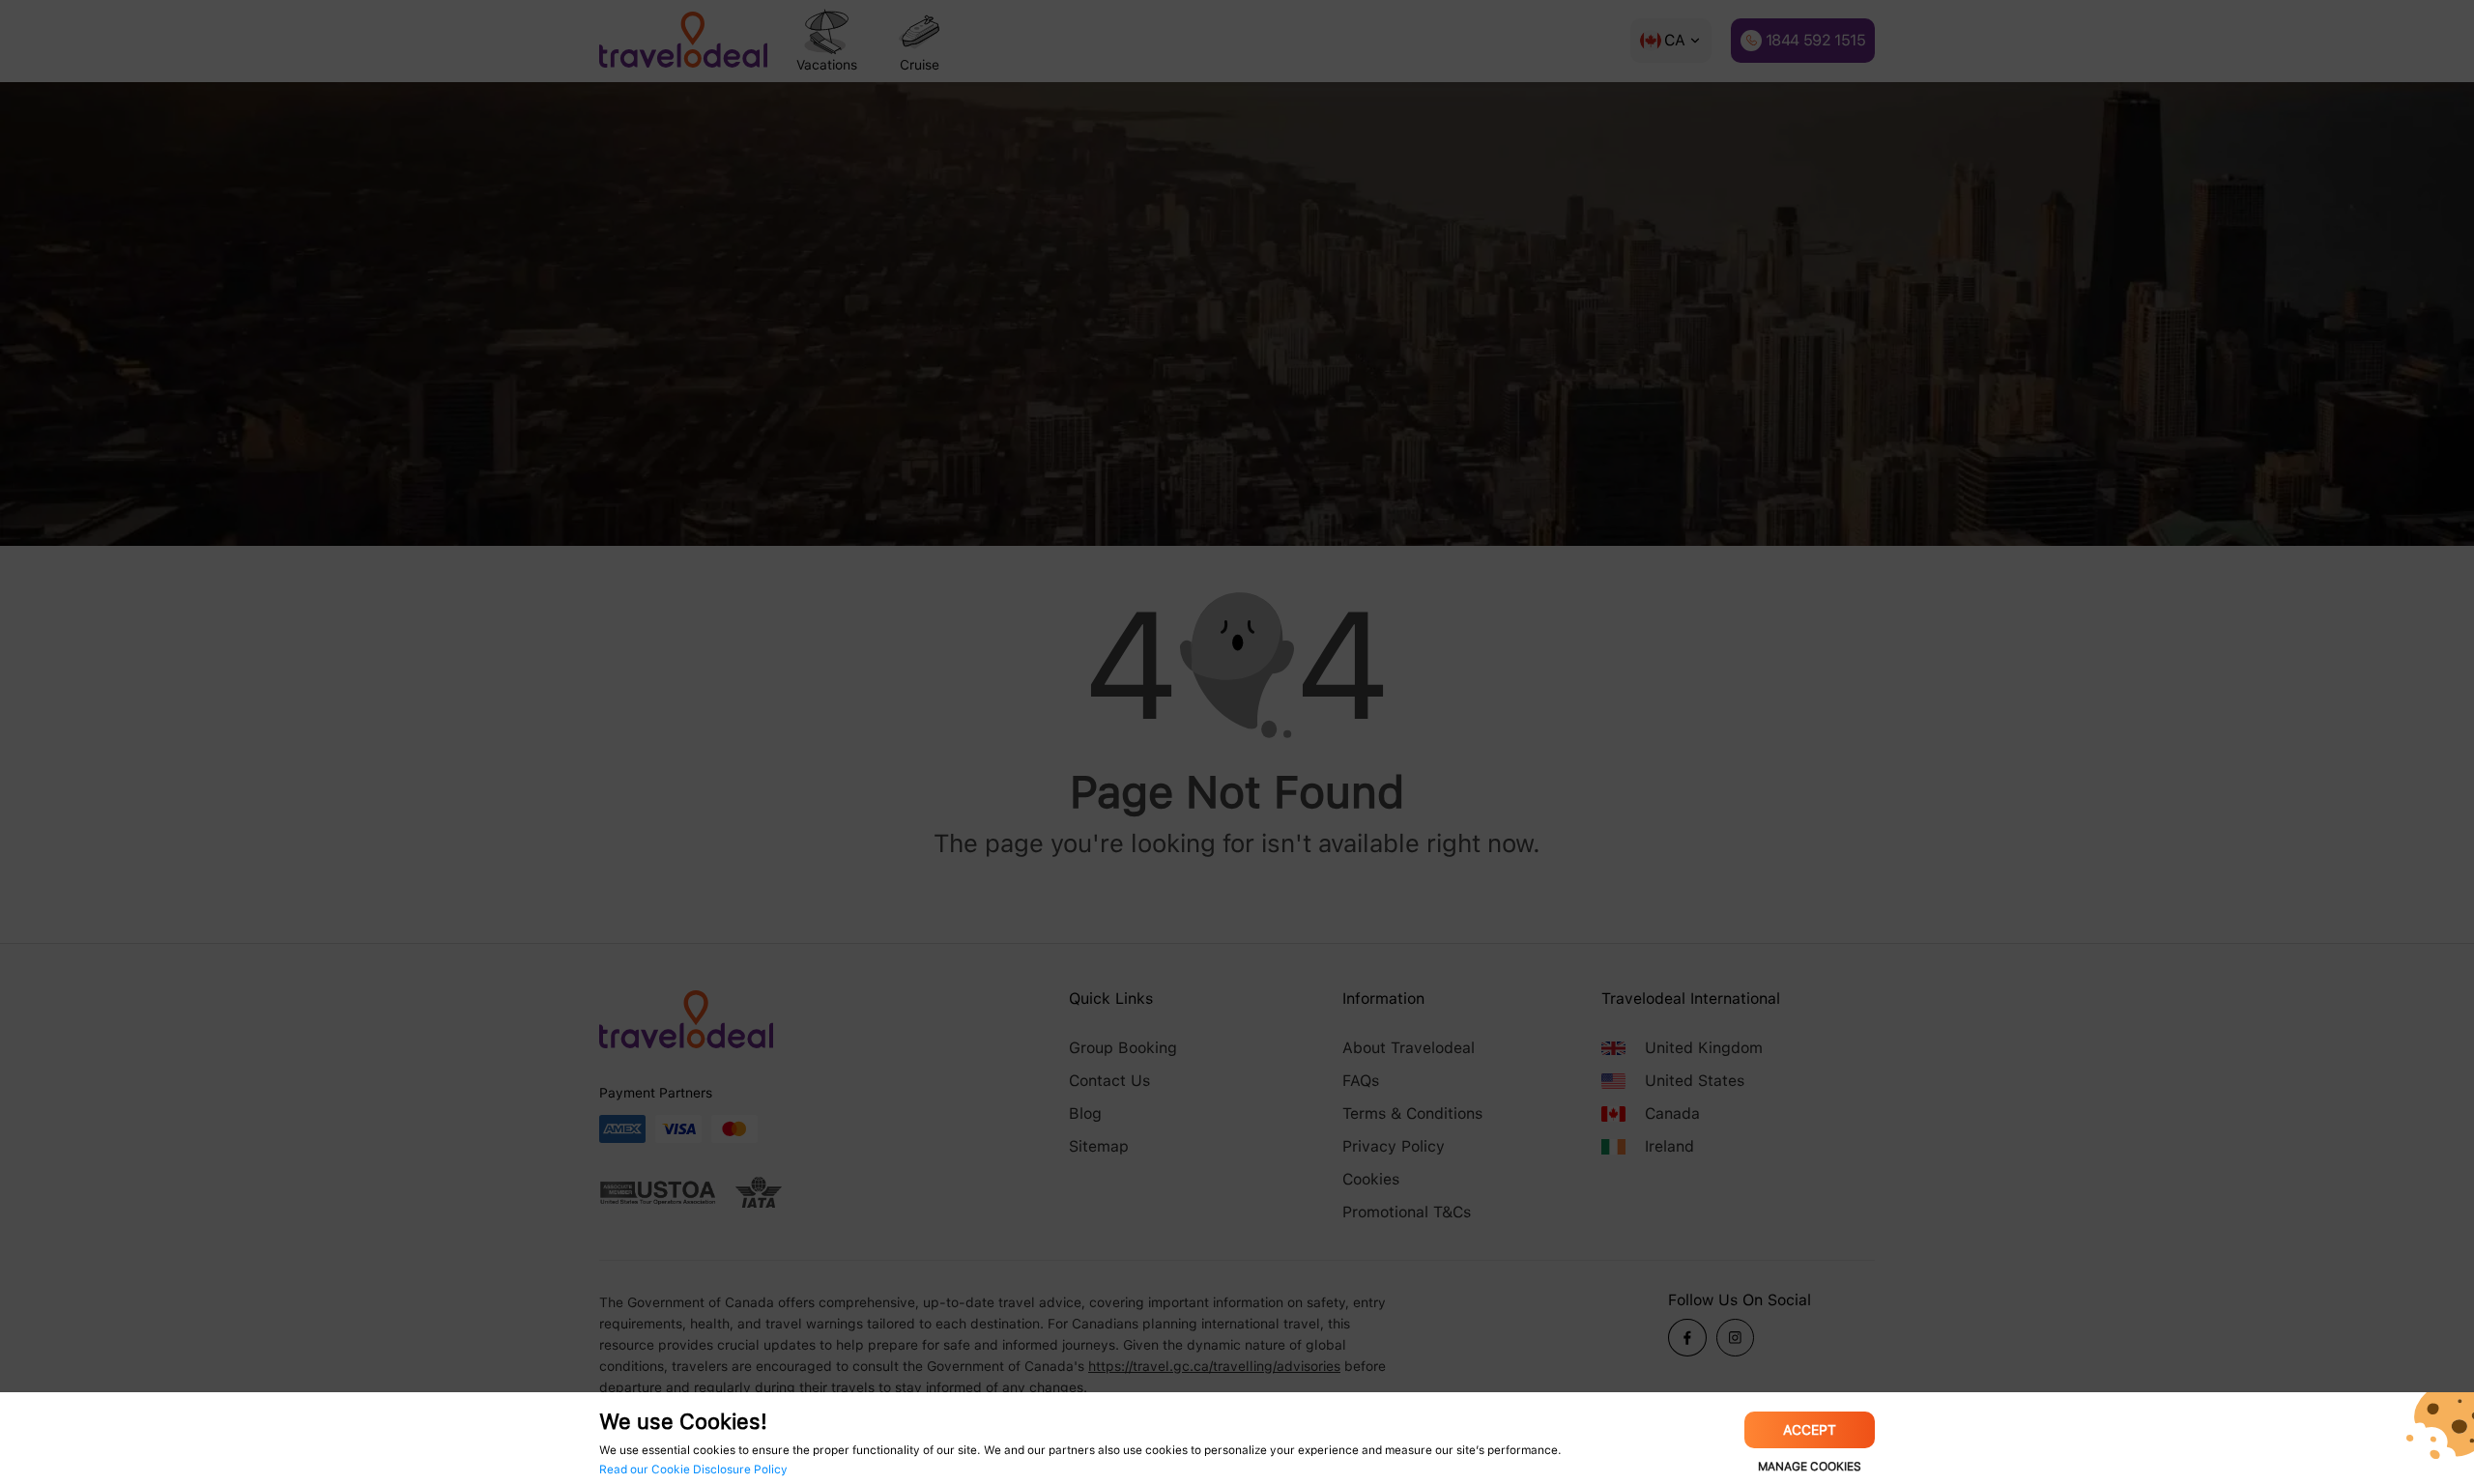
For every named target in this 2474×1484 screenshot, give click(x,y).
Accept (1810, 1430)
